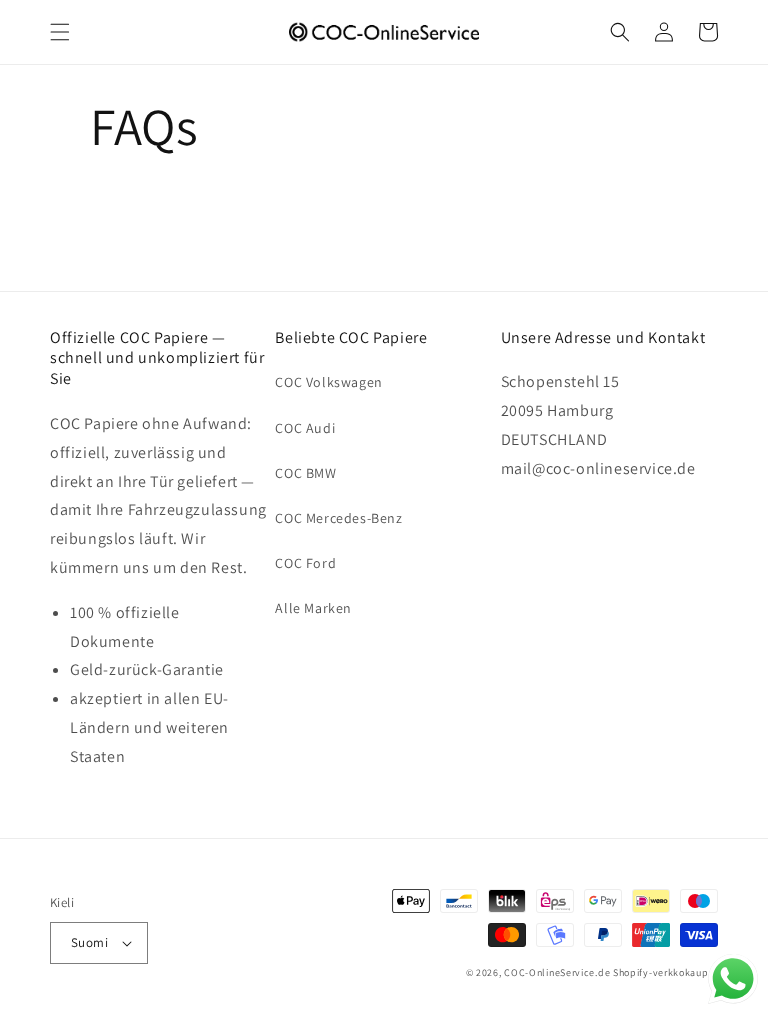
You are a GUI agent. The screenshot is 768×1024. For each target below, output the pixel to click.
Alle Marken (313, 608)
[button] (60, 32)
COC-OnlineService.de (557, 972)
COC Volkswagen (328, 382)
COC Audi (305, 428)
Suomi (89, 942)
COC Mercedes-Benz (338, 518)
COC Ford (305, 563)
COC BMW (305, 473)
